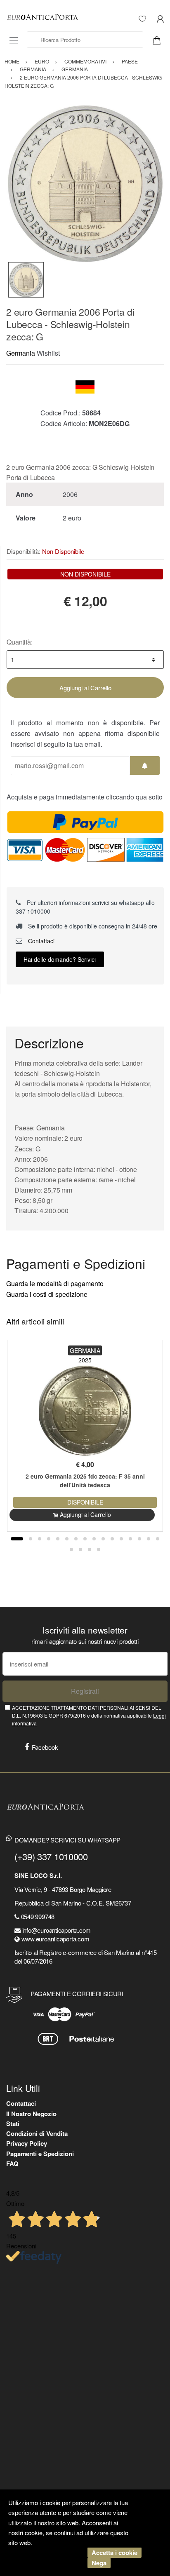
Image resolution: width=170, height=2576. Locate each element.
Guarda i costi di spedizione (47, 1294)
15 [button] (149, 1539)
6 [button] (67, 1539)
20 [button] (99, 1549)
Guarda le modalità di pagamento (55, 1283)
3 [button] (40, 1539)
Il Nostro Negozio (31, 2114)
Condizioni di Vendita (37, 2133)
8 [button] (85, 1539)
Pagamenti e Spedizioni (40, 2154)
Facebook (45, 1747)
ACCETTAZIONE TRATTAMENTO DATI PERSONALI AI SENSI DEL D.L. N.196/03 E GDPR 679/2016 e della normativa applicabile (89, 1716)
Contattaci (40, 941)
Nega (99, 2563)
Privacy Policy (27, 2143)
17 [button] (71, 1549)
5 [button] (58, 1539)
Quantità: (20, 642)
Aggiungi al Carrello (85, 688)
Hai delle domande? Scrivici (60, 959)
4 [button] (49, 1539)
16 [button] (158, 1539)
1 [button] (17, 1539)
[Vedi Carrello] (160, 40)
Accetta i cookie (115, 2553)
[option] (85, 183)
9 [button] (94, 1539)
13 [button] (130, 1539)
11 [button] (112, 1539)
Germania (21, 353)
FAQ (12, 2163)
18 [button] (80, 1549)
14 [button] (139, 1539)
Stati (13, 2124)
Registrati (85, 1691)
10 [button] (103, 1539)
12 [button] (121, 1539)
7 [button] (76, 1539)
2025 (85, 1360)
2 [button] (31, 1539)
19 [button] (90, 1549)
